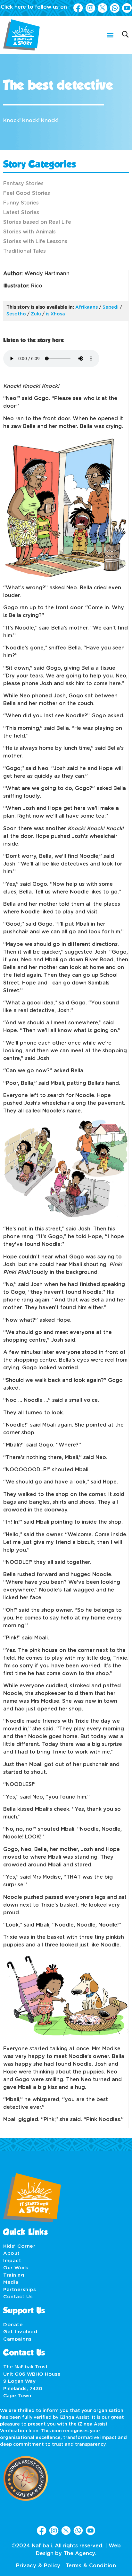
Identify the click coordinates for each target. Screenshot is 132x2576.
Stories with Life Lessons (35, 241)
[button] (110, 35)
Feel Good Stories (27, 193)
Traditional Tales (25, 251)
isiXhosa (55, 314)
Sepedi (111, 307)
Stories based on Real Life (37, 222)
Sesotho (16, 314)
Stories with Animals (29, 232)
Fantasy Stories (23, 184)
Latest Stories (21, 213)
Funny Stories (21, 203)
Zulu (36, 314)
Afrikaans (87, 307)
